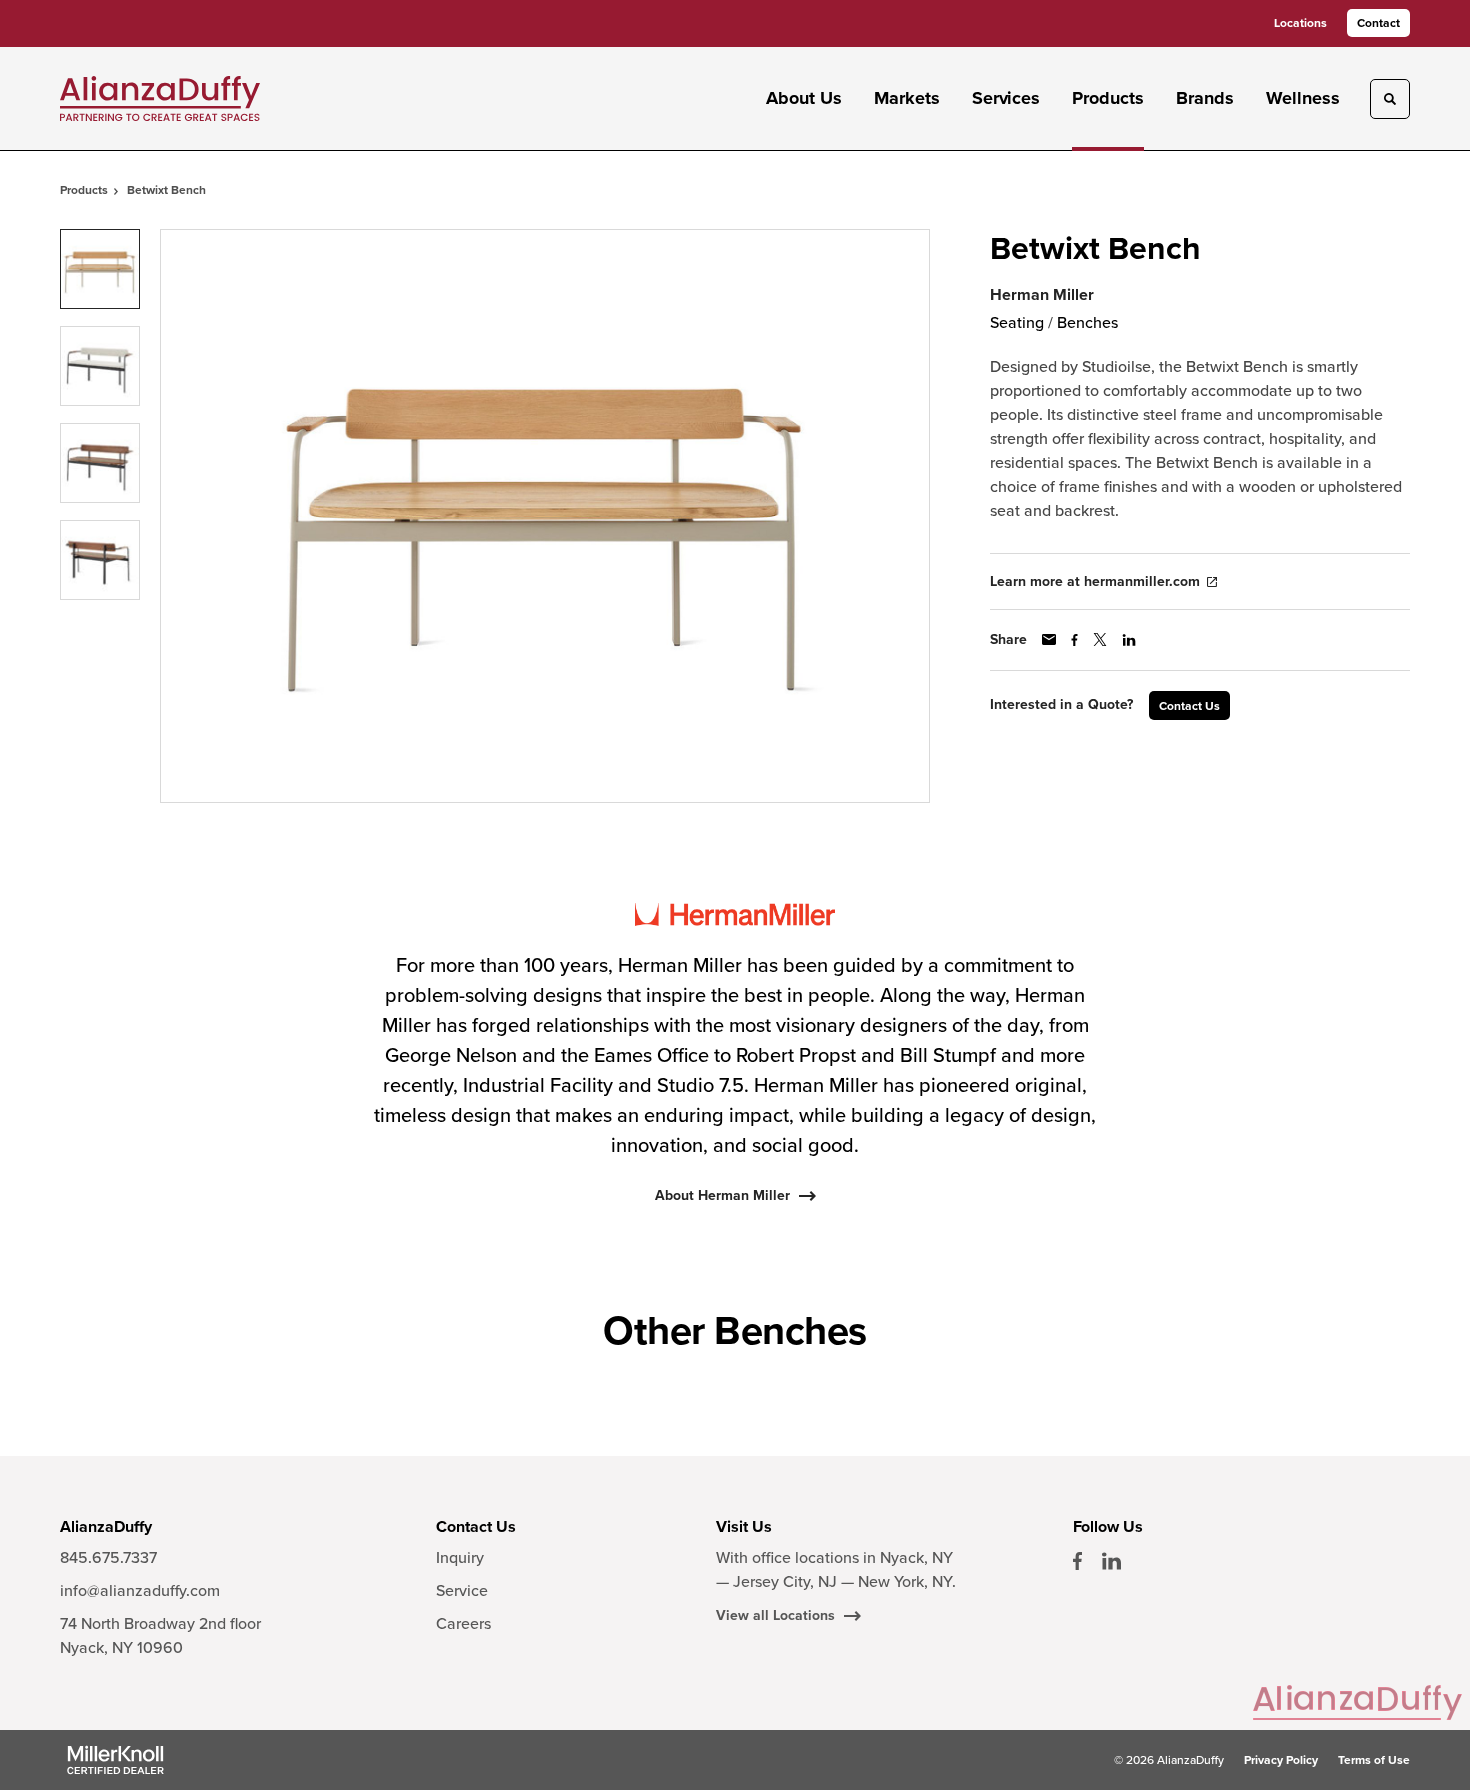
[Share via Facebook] (1074, 640)
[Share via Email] (1049, 639)
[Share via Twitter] (1100, 639)
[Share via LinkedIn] (1129, 640)
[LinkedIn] (1111, 1561)
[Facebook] (1077, 1561)
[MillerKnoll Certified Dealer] (115, 1760)
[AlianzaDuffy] (160, 99)
